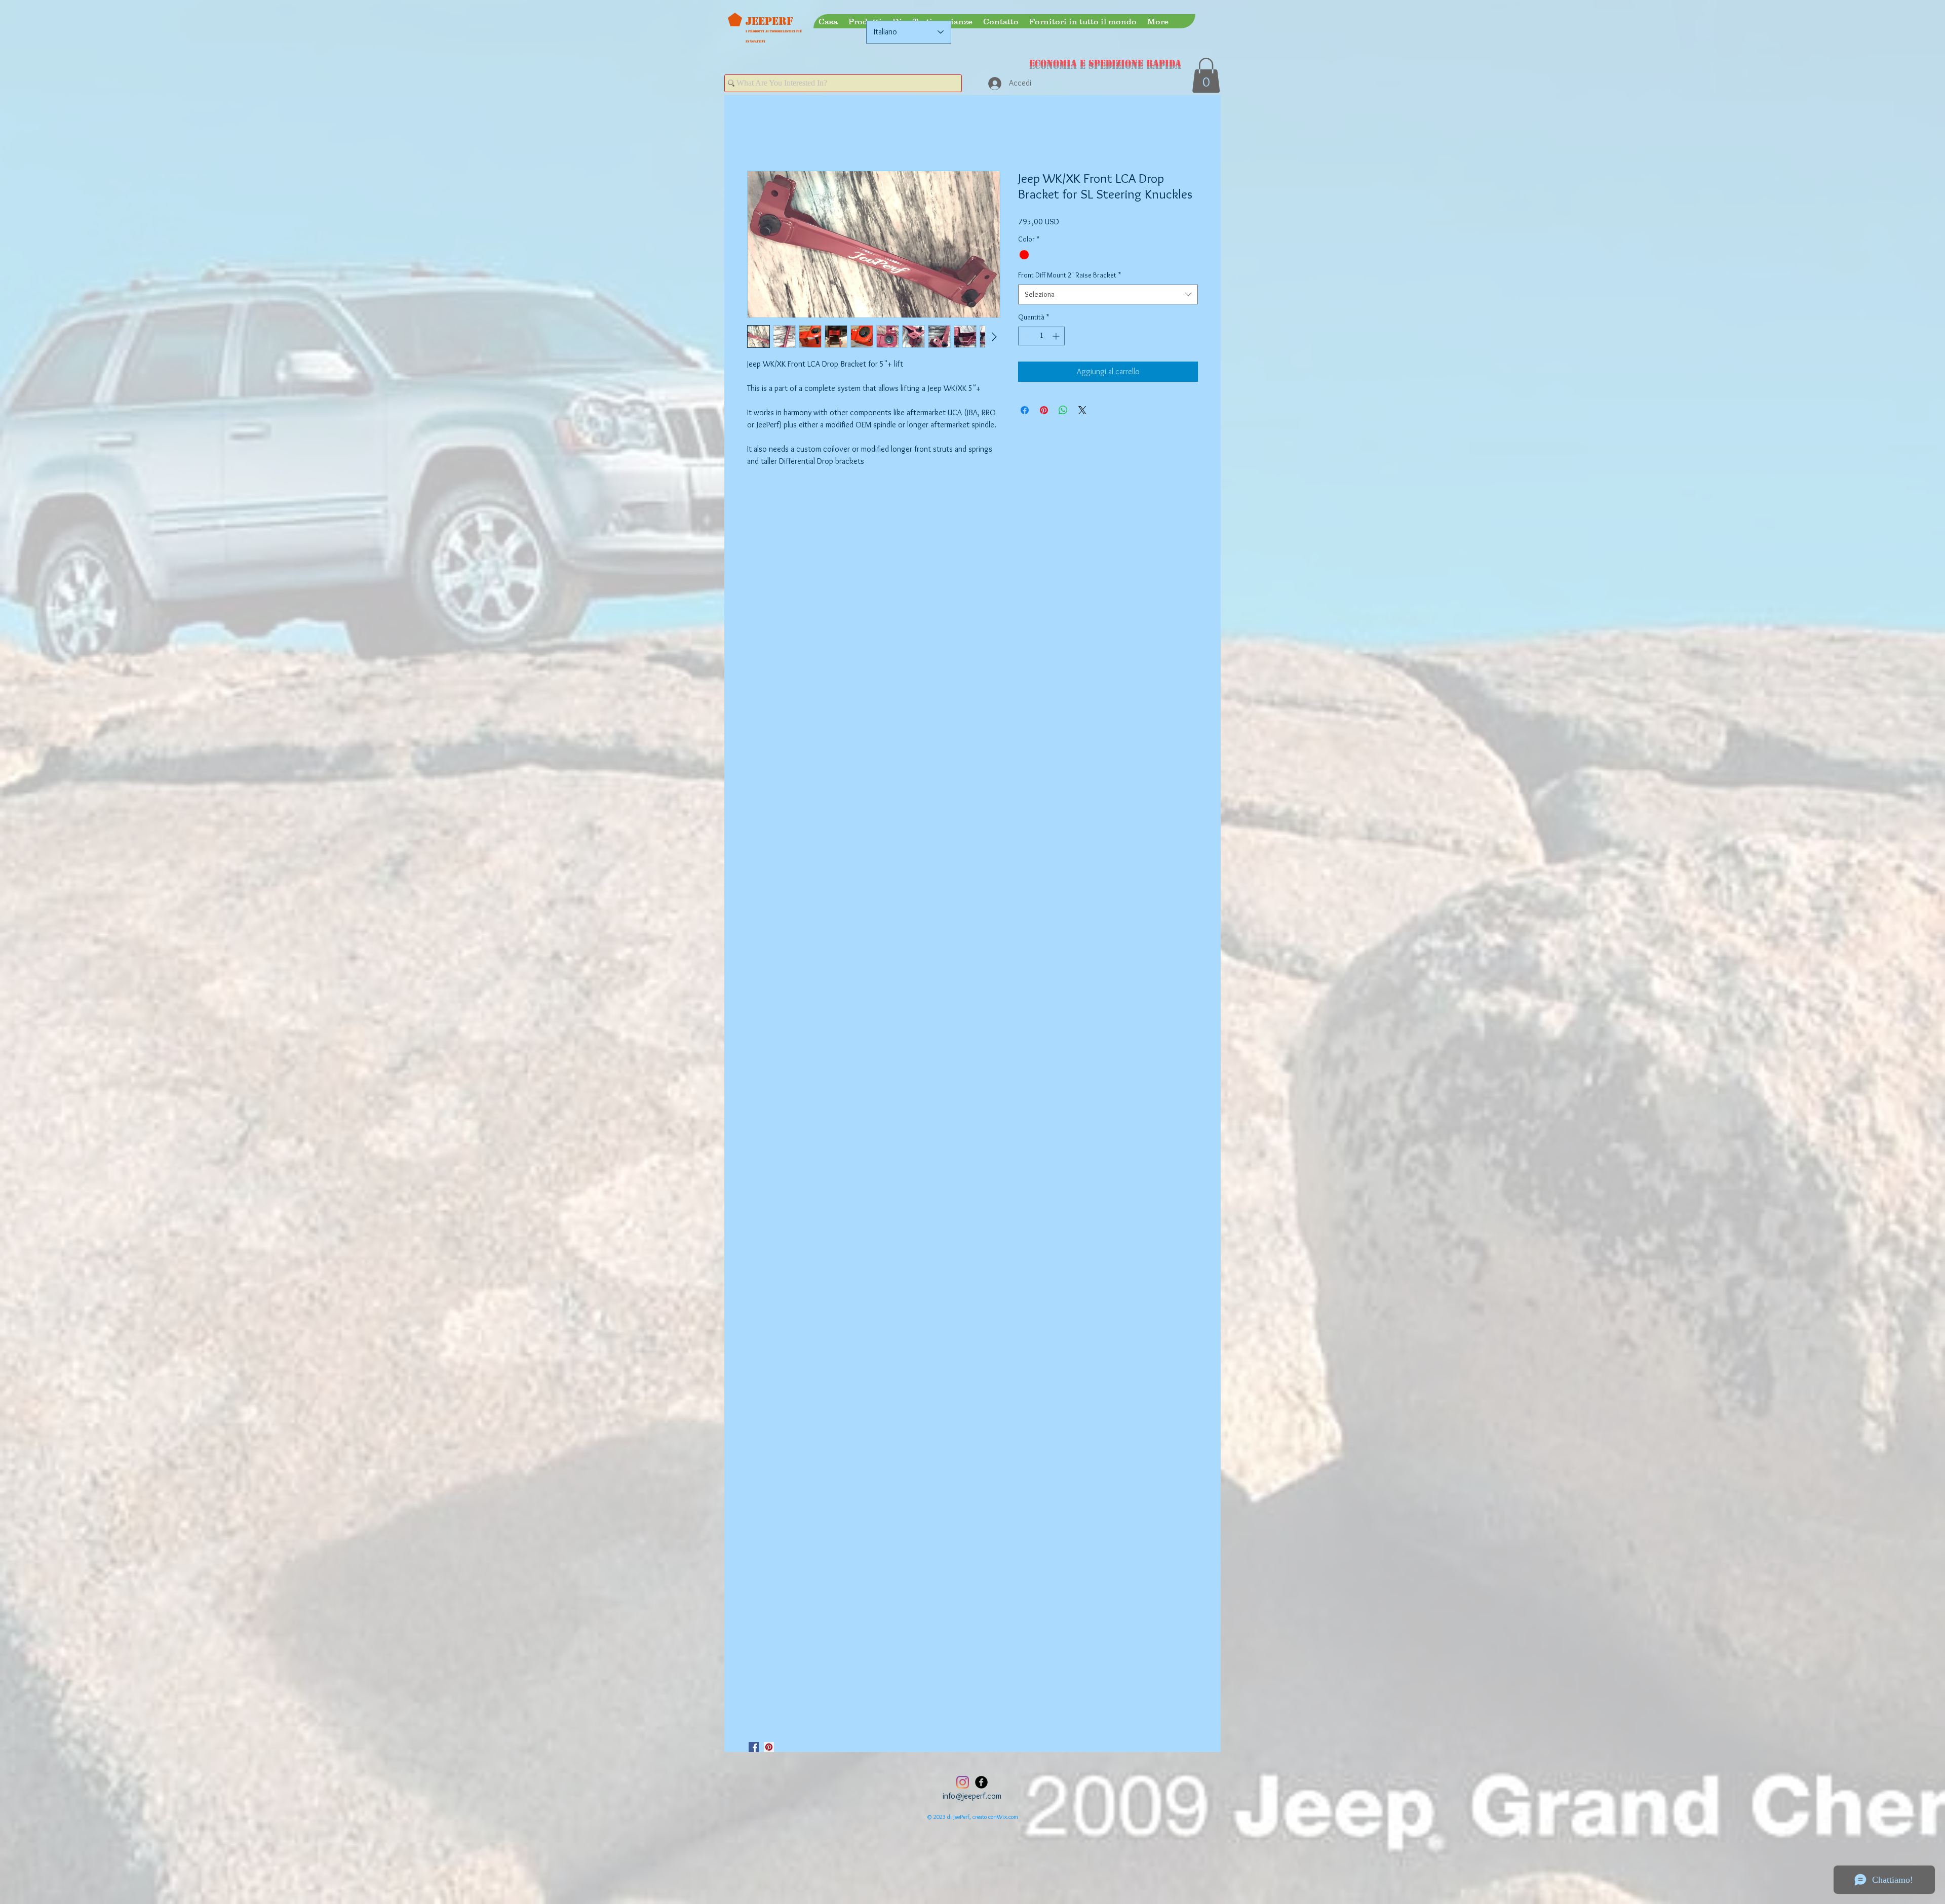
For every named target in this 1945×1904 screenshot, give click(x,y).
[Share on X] (1082, 411)
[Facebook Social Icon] (754, 1747)
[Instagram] (963, 1782)
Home (756, 134)
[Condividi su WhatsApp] (1063, 411)
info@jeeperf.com (972, 1796)
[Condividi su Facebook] (1025, 411)
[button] (1206, 75)
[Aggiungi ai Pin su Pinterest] (1044, 411)
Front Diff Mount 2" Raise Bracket (1069, 276)
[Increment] (1057, 336)
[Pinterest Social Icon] (769, 1747)
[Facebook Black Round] (981, 1782)
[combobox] (1108, 295)
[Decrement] (1026, 336)
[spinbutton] (1041, 336)
